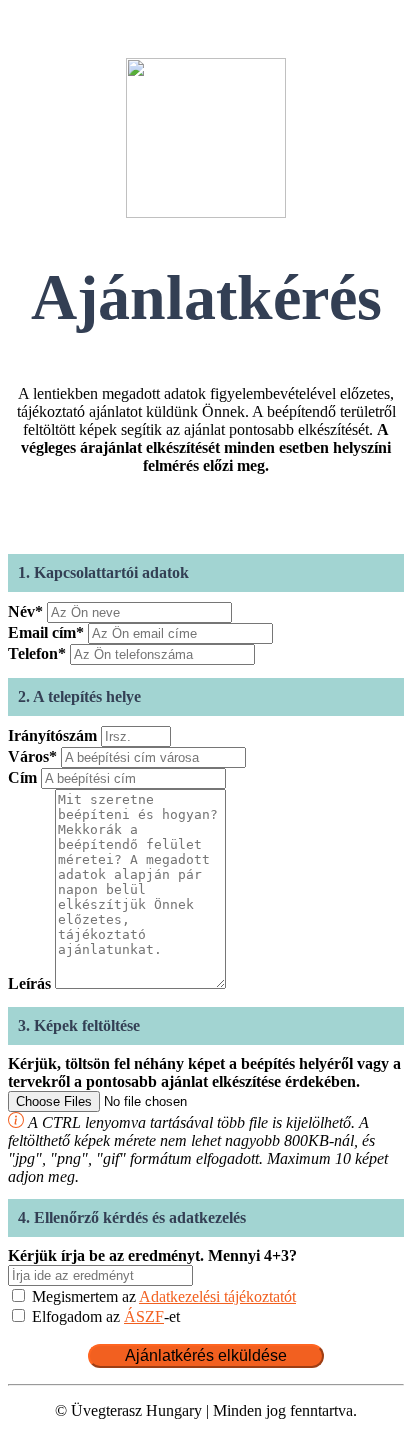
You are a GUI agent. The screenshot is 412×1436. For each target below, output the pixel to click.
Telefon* (37, 653)
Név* (25, 611)
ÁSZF (144, 1316)
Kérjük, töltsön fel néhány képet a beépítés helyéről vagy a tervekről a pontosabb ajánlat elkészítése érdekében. (204, 1072)
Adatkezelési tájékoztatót (217, 1296)
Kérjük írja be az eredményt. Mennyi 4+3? (152, 1255)
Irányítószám (52, 735)
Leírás (29, 983)
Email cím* (46, 632)
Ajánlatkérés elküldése (206, 1355)
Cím (22, 777)
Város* (32, 756)
